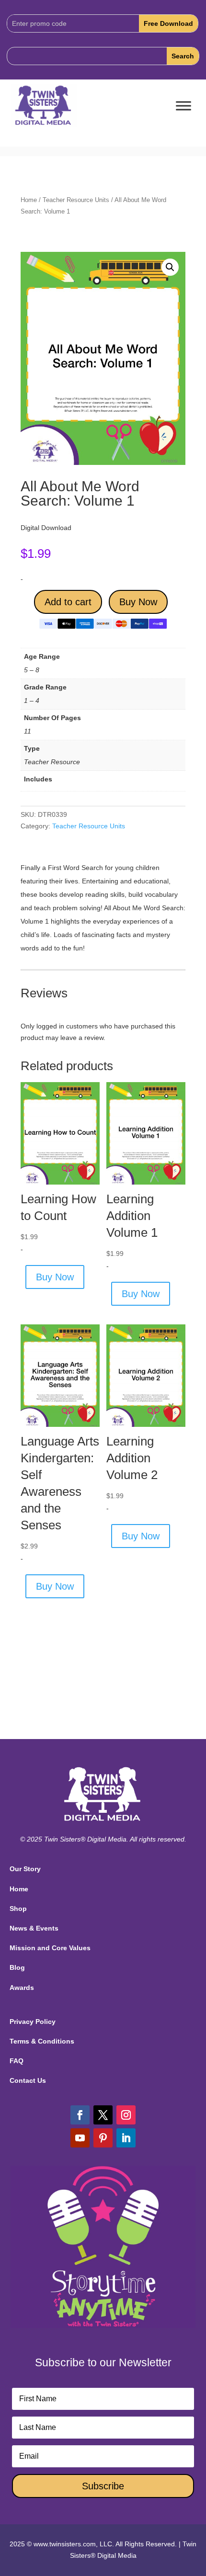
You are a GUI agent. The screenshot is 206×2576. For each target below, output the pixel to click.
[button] (170, 267)
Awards (22, 1988)
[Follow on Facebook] (80, 2115)
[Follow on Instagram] (126, 2115)
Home (29, 200)
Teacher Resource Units (76, 200)
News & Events (34, 1928)
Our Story (25, 1869)
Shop (18, 1909)
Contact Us (28, 2080)
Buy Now (138, 602)
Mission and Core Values (50, 1948)
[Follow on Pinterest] (103, 2138)
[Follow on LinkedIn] (126, 2138)
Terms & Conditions (42, 2041)
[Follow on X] (103, 2115)
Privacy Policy (33, 2022)
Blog (17, 1967)
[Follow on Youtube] (80, 2138)
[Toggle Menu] (183, 106)
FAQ (17, 2061)
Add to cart (68, 602)
